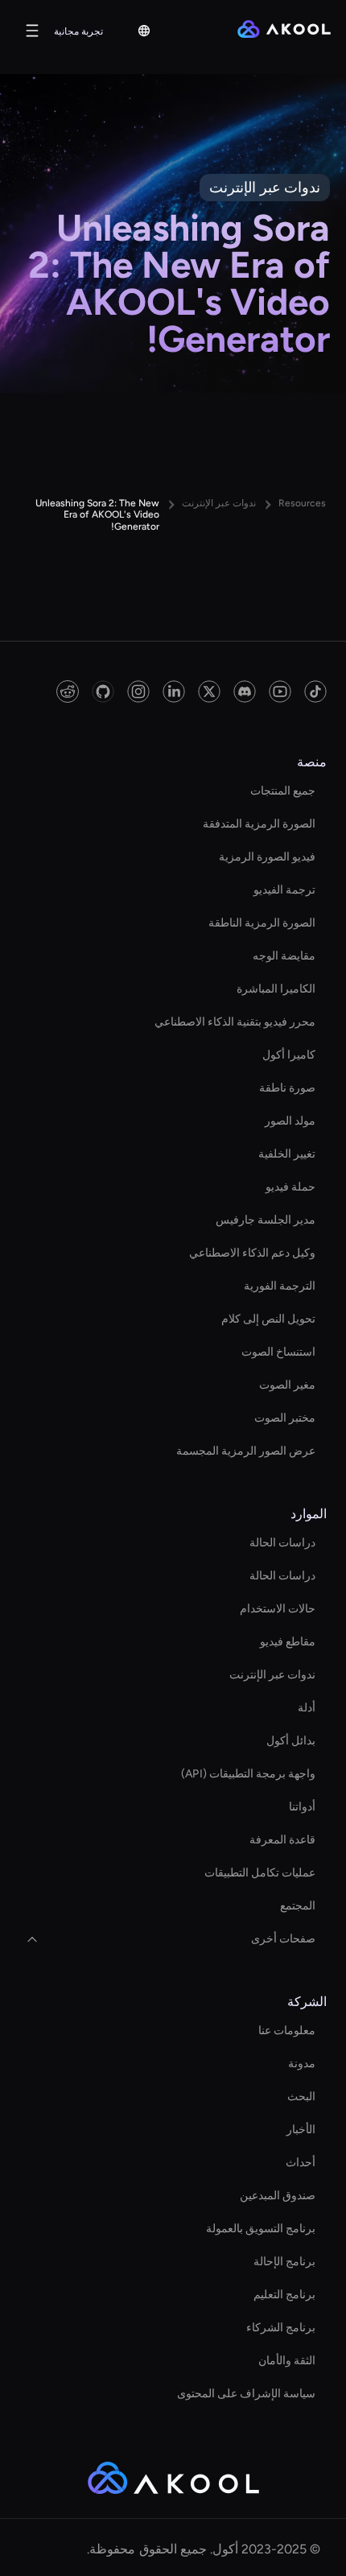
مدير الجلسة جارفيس (266, 1220)
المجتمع (298, 1906)
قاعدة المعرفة (282, 1840)
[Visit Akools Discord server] (245, 691)
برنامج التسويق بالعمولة (261, 2229)
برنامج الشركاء (281, 2328)
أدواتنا (302, 1807)
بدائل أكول (291, 1741)
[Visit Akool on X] (209, 691)
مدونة (302, 2064)
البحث (301, 2097)
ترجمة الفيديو (284, 890)
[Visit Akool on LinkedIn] (174, 691)
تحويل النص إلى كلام (268, 1319)
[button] (144, 31)
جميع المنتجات (283, 791)
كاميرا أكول (289, 1055)
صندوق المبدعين (278, 2196)
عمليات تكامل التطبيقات (260, 1873)
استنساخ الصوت (278, 1352)
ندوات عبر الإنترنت (272, 1675)
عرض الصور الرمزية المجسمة (246, 1451)
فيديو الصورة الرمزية (267, 857)
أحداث (301, 2163)
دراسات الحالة (282, 1543)
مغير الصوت (287, 1385)
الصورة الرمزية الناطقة (262, 923)
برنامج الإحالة (284, 2262)
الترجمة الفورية (280, 1286)
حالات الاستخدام (278, 1609)
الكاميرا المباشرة (276, 989)
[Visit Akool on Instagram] (138, 691)
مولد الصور (290, 1121)
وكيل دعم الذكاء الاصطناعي (252, 1253)
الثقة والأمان (287, 2361)
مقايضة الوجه (284, 956)
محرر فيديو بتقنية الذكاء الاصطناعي (235, 1022)
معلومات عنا (287, 2031)
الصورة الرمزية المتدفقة (259, 824)
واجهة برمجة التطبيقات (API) (248, 1774)
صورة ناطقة (287, 1088)
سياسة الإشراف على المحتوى (246, 2394)
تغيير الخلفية (287, 1154)
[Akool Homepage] (284, 31)
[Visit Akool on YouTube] (280, 691)
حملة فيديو (290, 1187)
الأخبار (301, 2130)
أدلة (307, 1708)
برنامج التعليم (284, 2295)
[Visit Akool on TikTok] (315, 691)
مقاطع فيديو (288, 1642)
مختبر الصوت (285, 1418)
